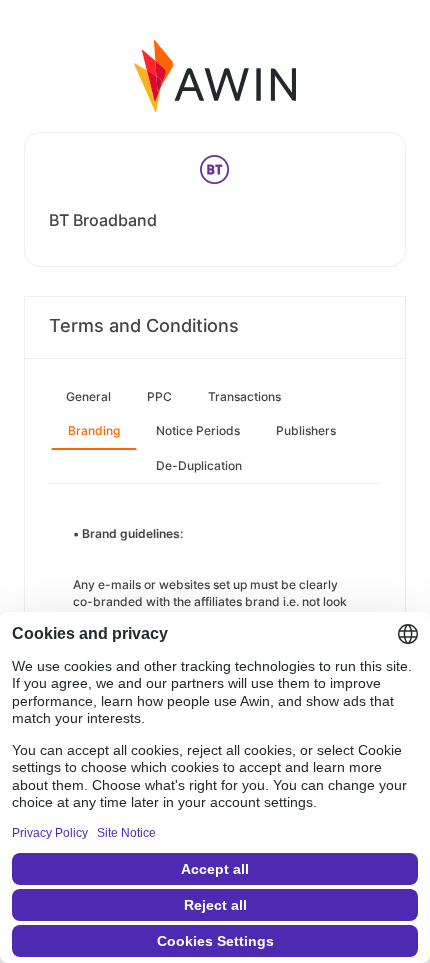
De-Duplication (199, 465)
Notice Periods (198, 430)
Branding (94, 430)
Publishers (306, 430)
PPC (159, 396)
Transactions (244, 396)
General (88, 396)
